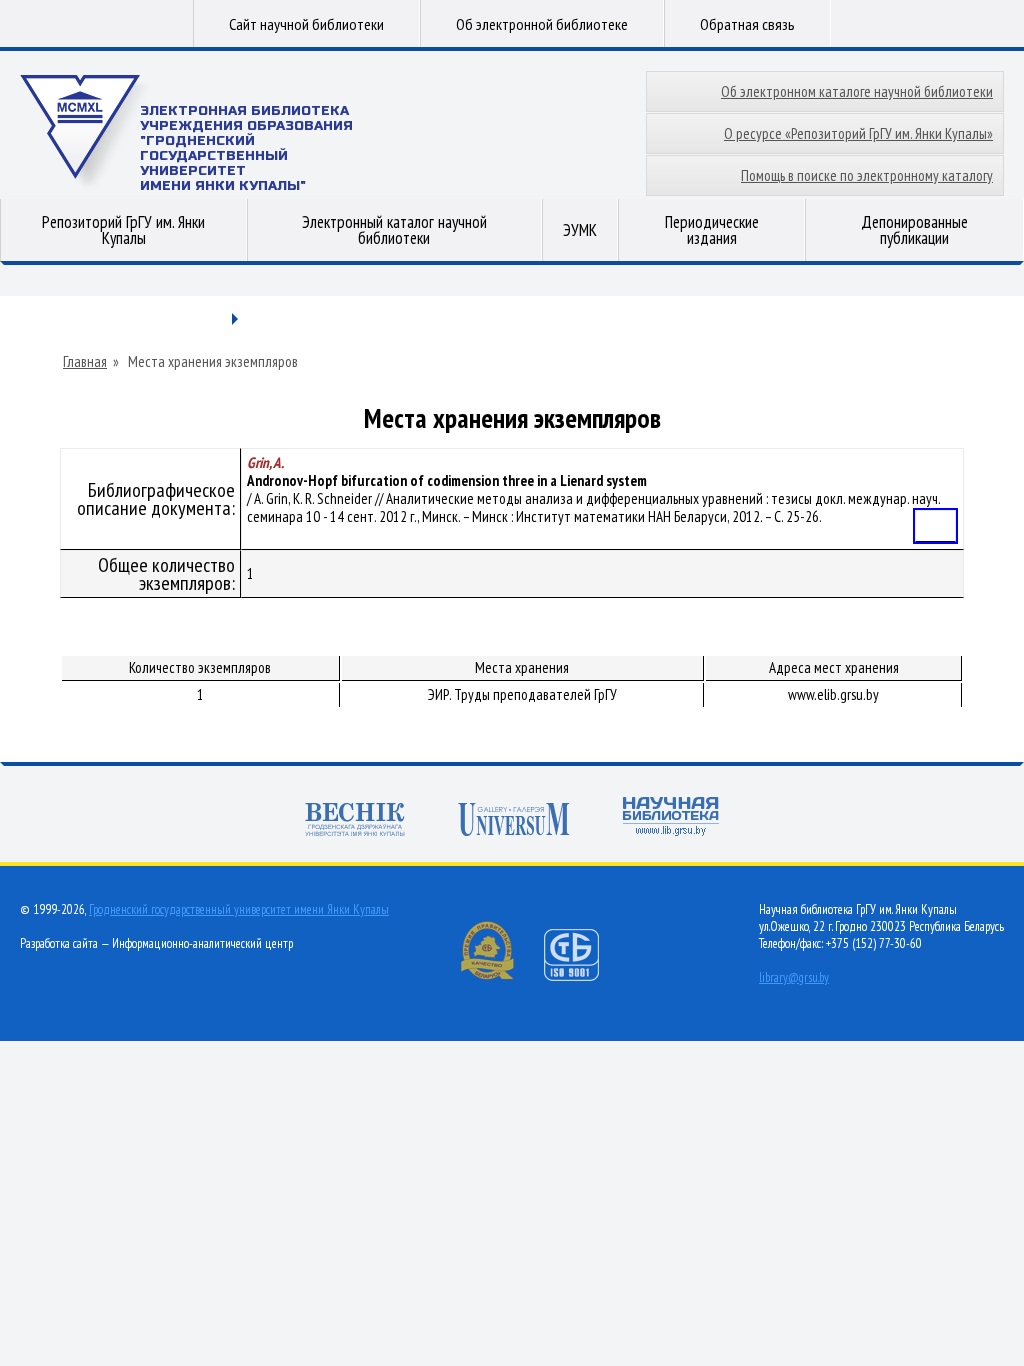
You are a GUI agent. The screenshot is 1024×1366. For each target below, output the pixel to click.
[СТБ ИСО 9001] (584, 976)
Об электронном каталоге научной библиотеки (857, 91)
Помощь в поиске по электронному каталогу (867, 175)
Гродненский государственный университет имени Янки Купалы (239, 909)
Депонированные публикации (914, 230)
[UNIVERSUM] (514, 821)
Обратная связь (747, 24)
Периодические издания (712, 230)
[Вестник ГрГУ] (355, 821)
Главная (85, 362)
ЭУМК (580, 230)
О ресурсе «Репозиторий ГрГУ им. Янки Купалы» (858, 133)
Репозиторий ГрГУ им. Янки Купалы (123, 230)
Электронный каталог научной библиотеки (394, 230)
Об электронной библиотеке (542, 24)
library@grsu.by (794, 977)
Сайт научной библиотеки (306, 24)
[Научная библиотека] (671, 818)
